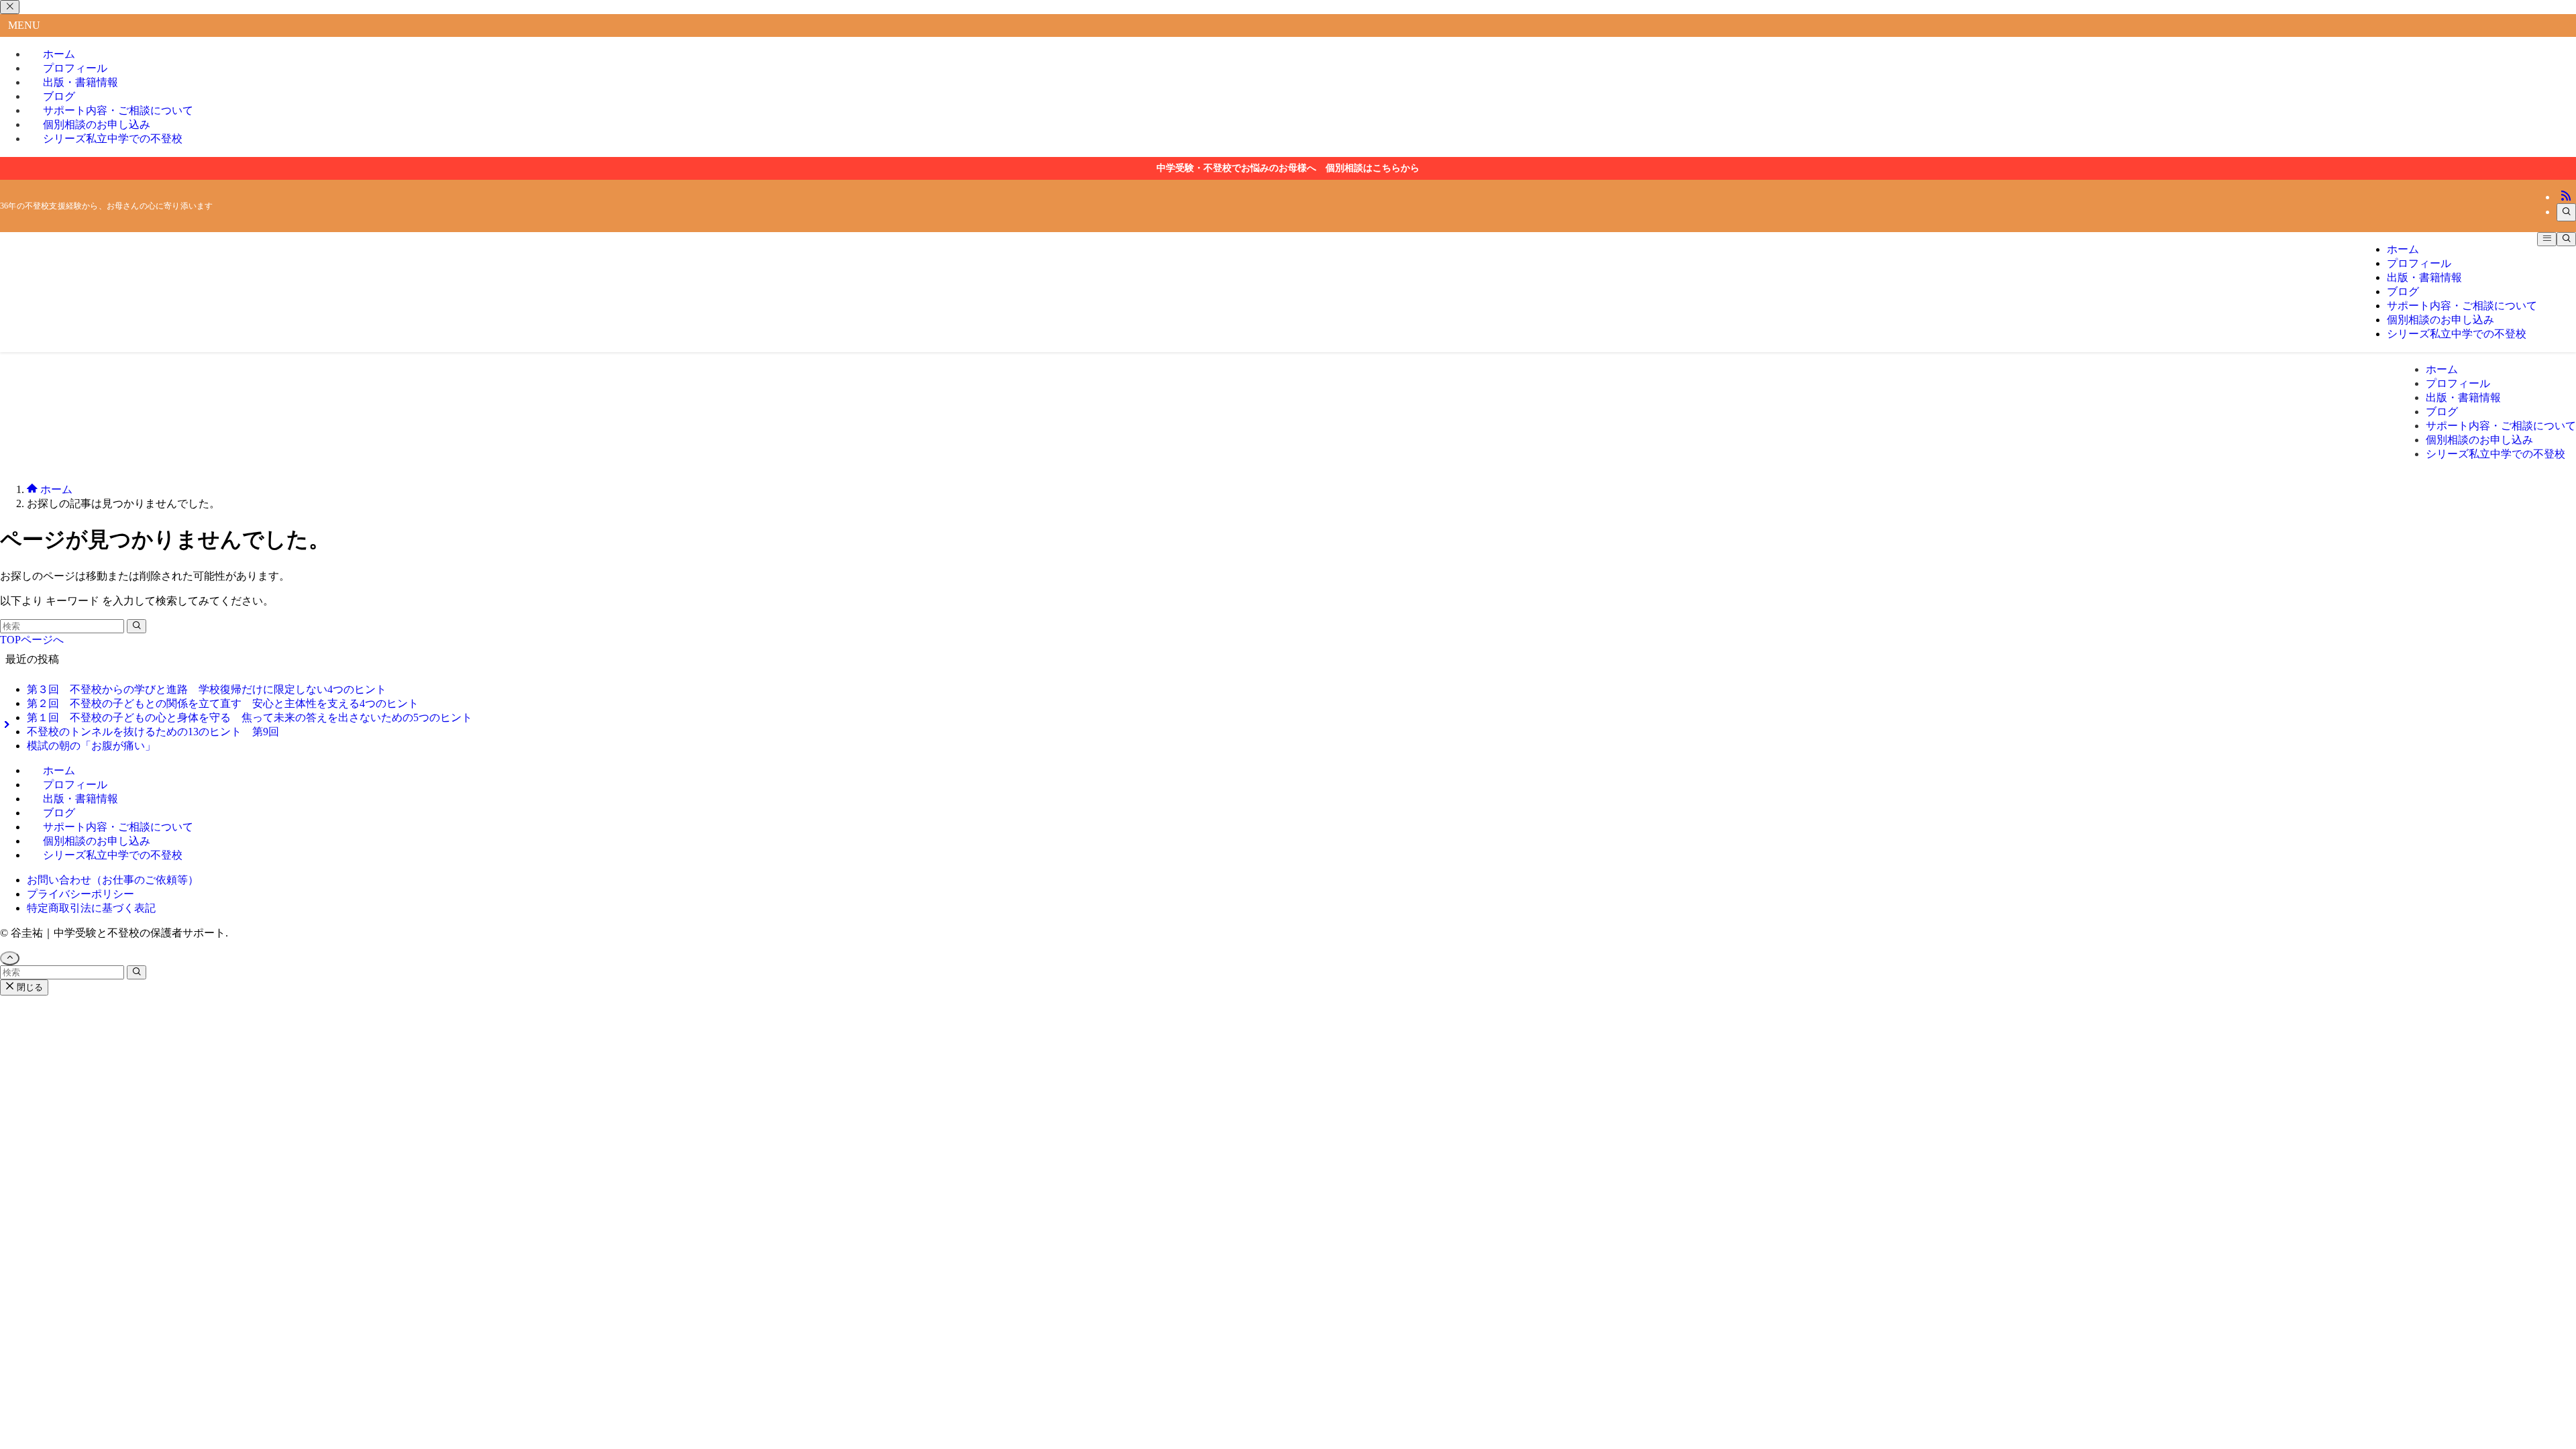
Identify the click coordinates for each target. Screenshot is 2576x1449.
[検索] (2566, 212)
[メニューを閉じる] (10, 7)
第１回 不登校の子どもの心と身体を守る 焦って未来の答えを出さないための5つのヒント (250, 717)
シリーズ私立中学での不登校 (113, 139)
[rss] (2566, 197)
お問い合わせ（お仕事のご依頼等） (113, 880)
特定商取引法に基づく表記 (91, 908)
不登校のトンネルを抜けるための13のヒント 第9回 (153, 732)
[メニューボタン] (2547, 239)
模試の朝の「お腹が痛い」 (91, 746)
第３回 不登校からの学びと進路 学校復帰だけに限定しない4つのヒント (207, 689)
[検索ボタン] (2566, 239)
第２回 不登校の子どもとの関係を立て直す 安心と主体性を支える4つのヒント (223, 703)
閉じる (29, 987)
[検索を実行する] (137, 626)
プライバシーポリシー (80, 894)
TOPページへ (32, 640)
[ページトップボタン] (10, 958)
